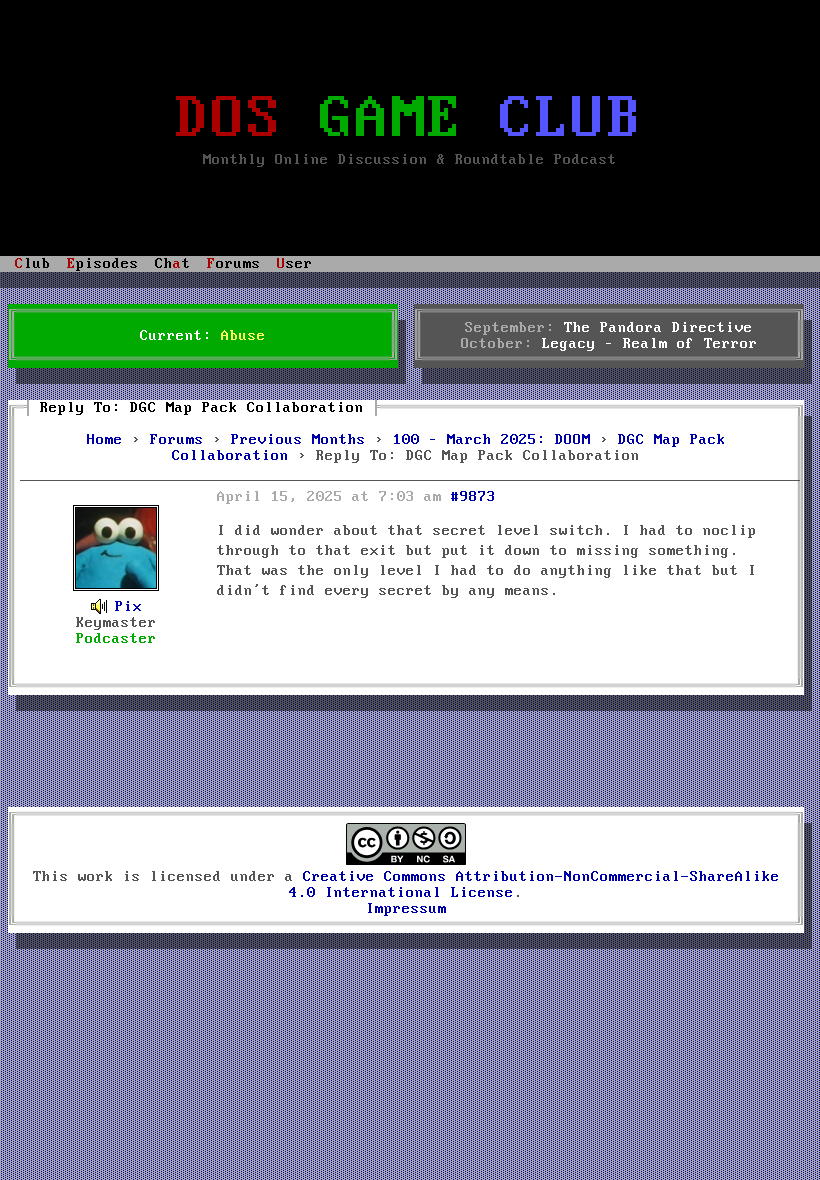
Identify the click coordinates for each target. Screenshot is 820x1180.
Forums (177, 440)
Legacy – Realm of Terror (650, 344)
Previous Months (298, 440)
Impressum (406, 909)
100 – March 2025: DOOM (492, 440)
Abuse (243, 336)
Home (105, 440)
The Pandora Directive (658, 328)
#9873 (473, 497)
